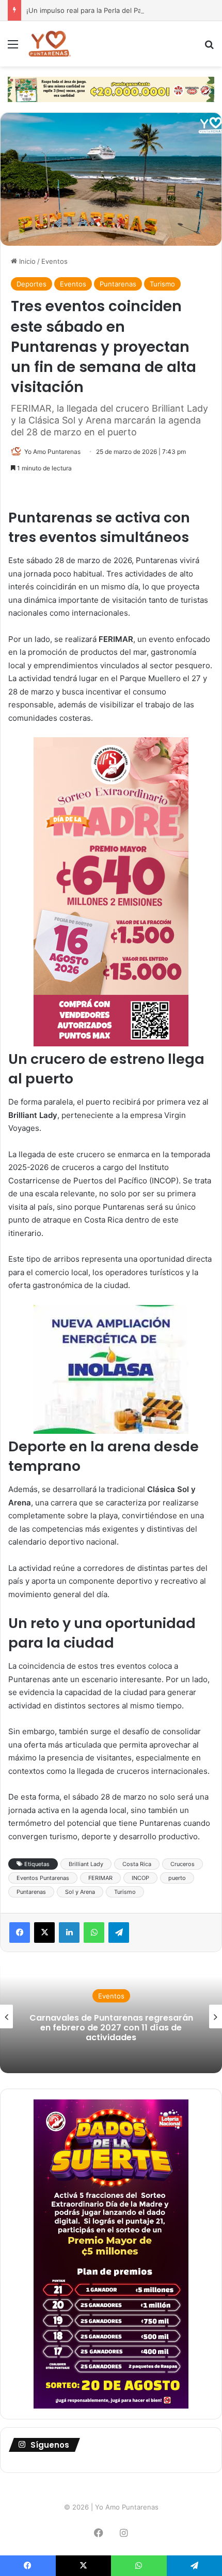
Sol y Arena (80, 1892)
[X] (44, 1933)
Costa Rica (137, 1864)
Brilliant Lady (86, 1864)
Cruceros (183, 1864)
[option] (111, 2016)
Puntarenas (118, 284)
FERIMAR (100, 1878)
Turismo (162, 284)
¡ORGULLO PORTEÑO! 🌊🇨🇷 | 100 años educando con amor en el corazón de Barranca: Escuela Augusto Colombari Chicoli (111, 2028)
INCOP (140, 1878)
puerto (177, 1878)
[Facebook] (20, 1933)
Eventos (54, 261)
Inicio (26, 261)
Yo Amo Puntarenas (52, 452)
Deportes (31, 284)
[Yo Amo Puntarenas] (50, 44)
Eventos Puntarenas (43, 1878)
